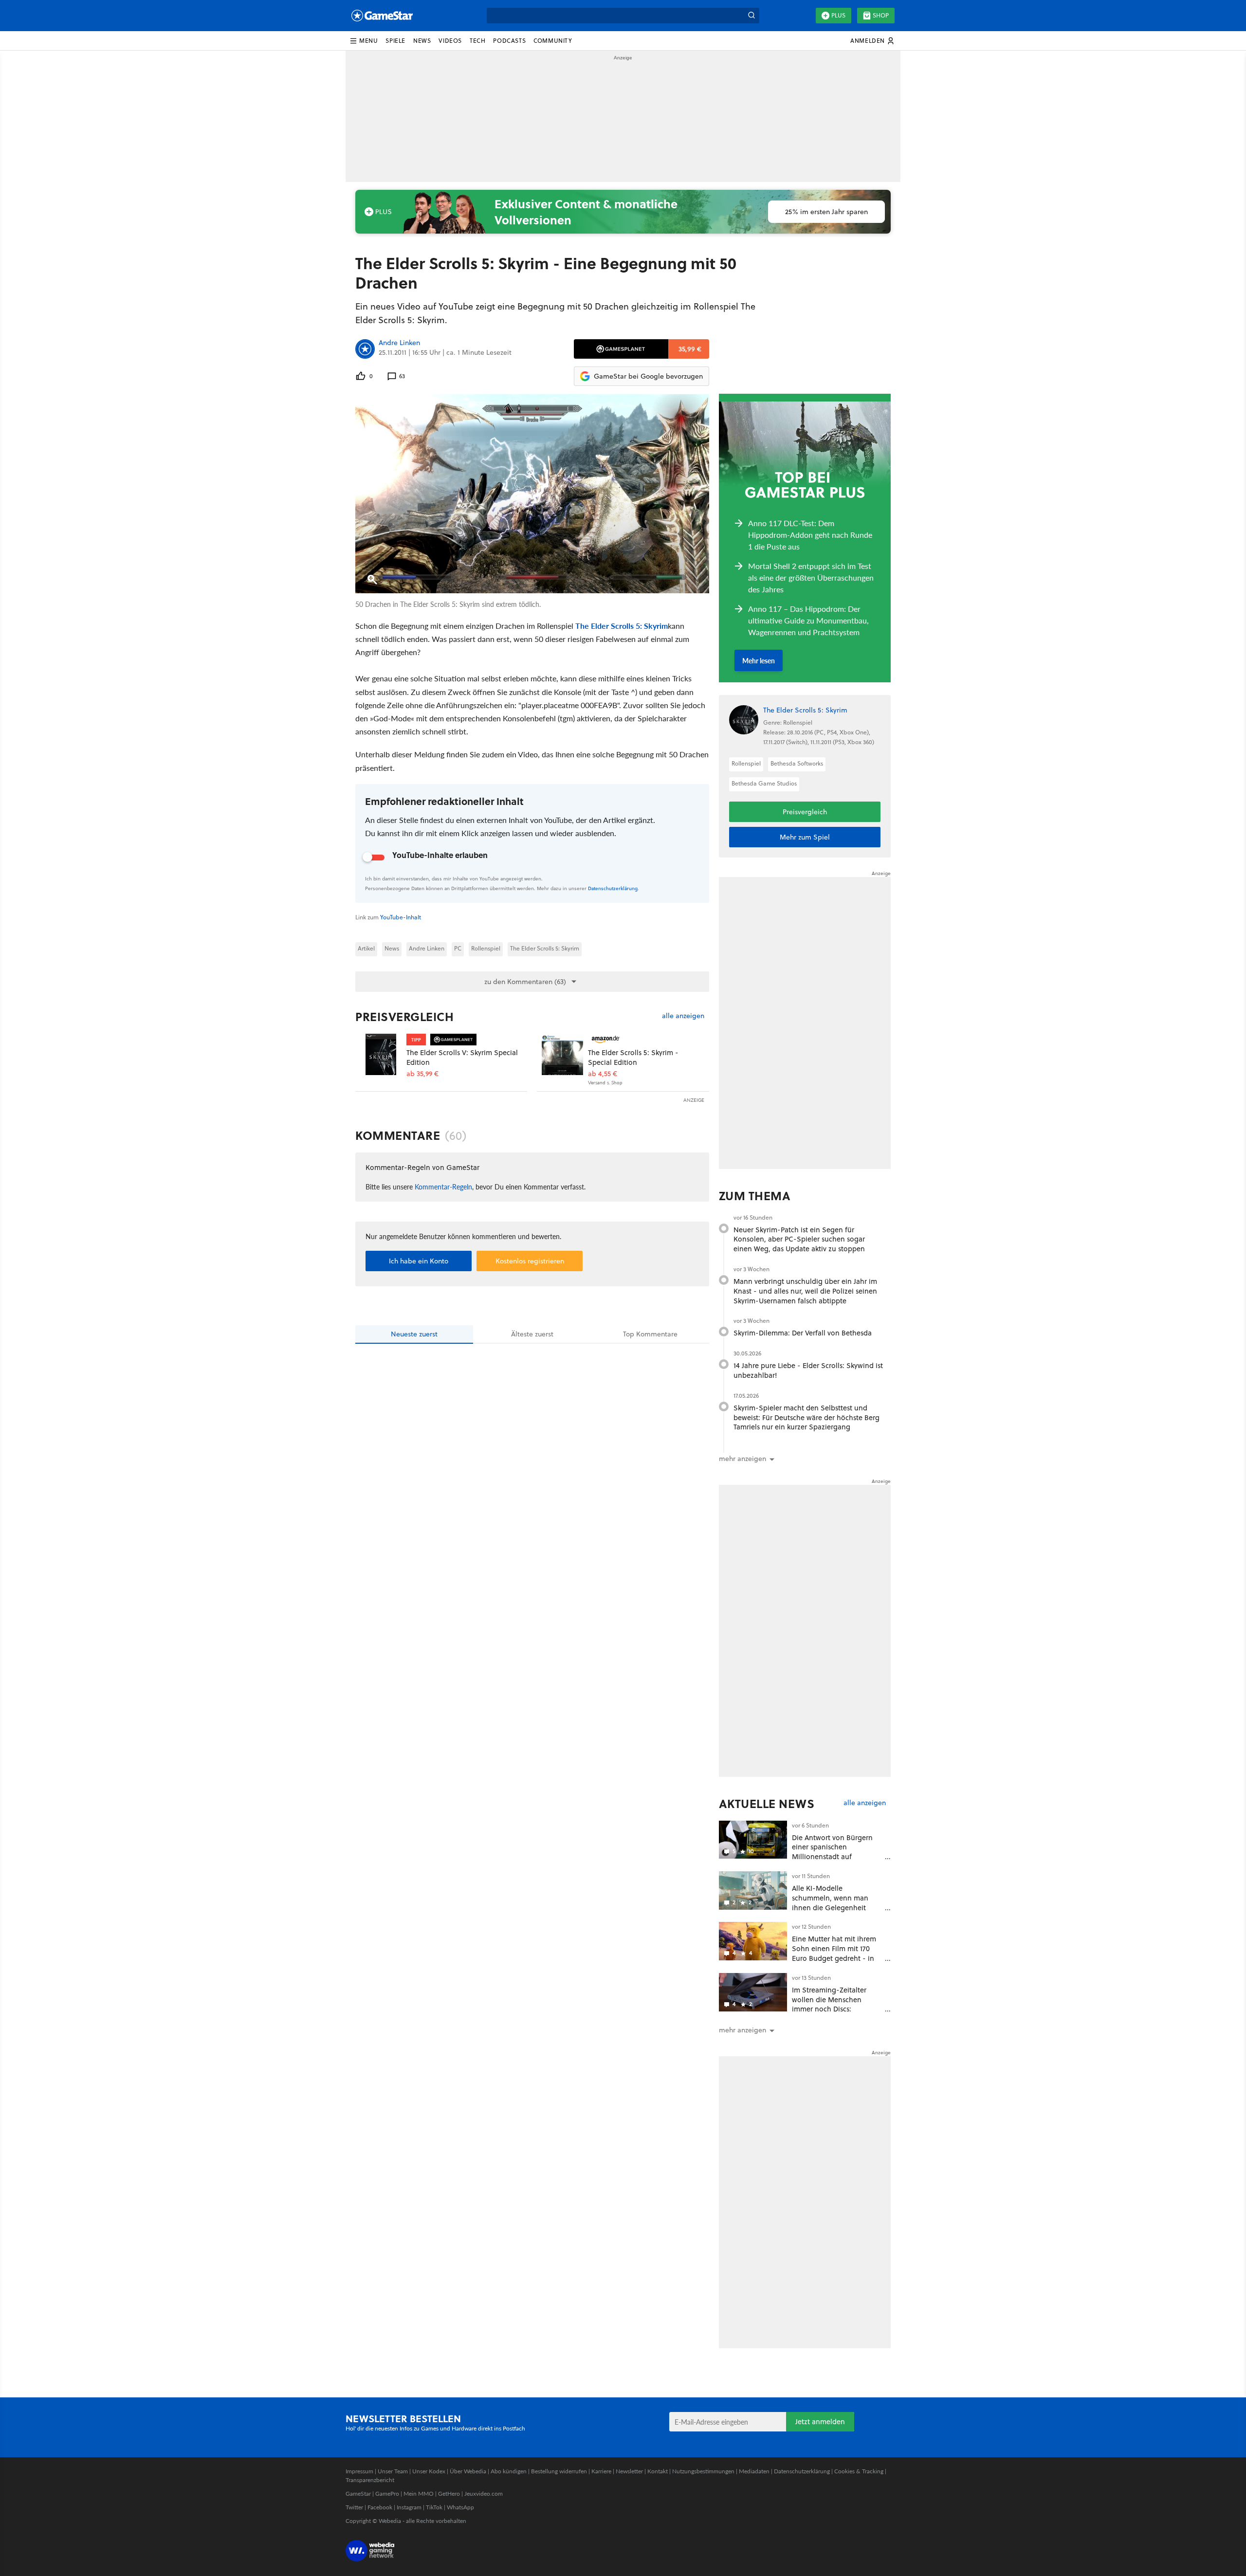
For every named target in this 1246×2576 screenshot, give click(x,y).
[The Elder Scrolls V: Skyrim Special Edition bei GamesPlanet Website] (381, 1054)
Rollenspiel (486, 948)
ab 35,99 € (422, 1074)
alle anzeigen (683, 1016)
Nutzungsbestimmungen (703, 2471)
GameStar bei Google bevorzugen (648, 376)
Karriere (601, 2471)
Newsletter (629, 2471)
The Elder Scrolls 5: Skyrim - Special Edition (633, 1057)
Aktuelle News (767, 1804)
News (392, 948)
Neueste (414, 1334)
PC (458, 948)
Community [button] (553, 41)
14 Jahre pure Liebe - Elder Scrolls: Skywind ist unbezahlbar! (808, 1370)
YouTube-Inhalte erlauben (440, 855)
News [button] (422, 41)
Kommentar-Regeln (443, 1187)
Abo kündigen (509, 2471)
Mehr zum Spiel (805, 837)
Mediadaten (754, 2471)
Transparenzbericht (370, 2480)
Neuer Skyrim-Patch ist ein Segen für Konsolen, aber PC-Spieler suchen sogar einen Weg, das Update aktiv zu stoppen (799, 1239)
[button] (364, 41)
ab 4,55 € (603, 1074)
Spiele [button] (395, 41)
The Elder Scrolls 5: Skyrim (622, 626)
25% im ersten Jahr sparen (826, 212)
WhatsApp (460, 2507)
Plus (838, 15)
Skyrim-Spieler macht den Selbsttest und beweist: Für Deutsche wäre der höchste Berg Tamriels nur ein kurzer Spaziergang (806, 1417)
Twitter (354, 2507)
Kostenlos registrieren (530, 1261)
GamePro (387, 2494)
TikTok (434, 2507)
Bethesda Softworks (797, 763)
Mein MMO (419, 2494)
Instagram (409, 2507)
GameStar (358, 2494)
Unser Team (393, 2471)
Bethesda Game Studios (764, 783)
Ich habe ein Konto (419, 1261)
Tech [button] (477, 41)
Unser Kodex (429, 2471)
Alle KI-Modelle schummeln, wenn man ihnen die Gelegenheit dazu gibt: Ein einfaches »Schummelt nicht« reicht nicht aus (834, 1912)
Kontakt (658, 2471)
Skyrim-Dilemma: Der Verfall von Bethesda (803, 1333)
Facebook (380, 2507)
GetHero (449, 2494)
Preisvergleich (404, 1017)
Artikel (366, 948)
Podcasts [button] (509, 41)
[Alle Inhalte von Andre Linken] (365, 349)
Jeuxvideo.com (484, 2494)
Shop (881, 15)
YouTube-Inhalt (401, 917)
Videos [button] (450, 41)
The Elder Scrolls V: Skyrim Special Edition (462, 1057)
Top (650, 1334)
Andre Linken (399, 343)
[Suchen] (751, 16)
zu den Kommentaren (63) (525, 982)
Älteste (532, 1334)
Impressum (359, 2471)
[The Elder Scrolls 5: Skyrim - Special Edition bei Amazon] (562, 1054)
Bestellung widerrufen (559, 2471)
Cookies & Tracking (859, 2471)
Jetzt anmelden (820, 2421)
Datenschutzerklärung (613, 888)
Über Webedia (468, 2471)
